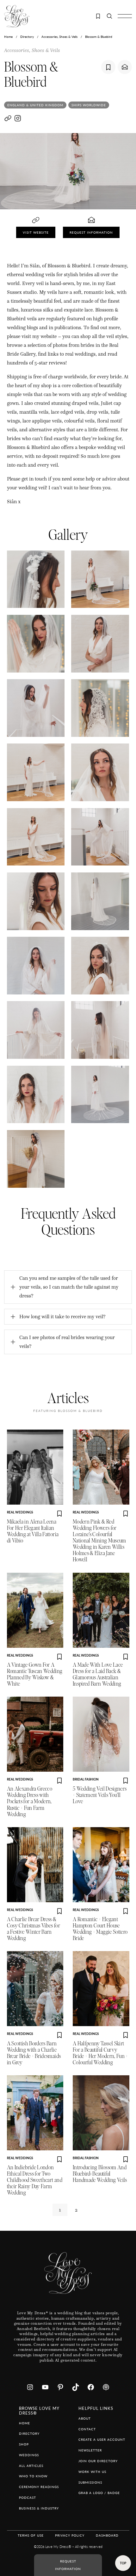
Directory (27, 37)
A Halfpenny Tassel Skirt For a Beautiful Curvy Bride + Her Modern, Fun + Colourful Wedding (100, 2053)
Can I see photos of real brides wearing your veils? (67, 1342)
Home (8, 37)
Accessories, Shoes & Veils (59, 37)
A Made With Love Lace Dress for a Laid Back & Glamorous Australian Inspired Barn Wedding (98, 1674)
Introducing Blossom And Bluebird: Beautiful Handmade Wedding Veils (100, 2174)
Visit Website (36, 232)
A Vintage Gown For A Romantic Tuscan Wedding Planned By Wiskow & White (35, 1674)
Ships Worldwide (89, 105)
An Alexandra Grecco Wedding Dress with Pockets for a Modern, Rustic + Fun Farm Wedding (30, 1801)
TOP (123, 2563)
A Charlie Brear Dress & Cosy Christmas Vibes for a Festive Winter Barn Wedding (34, 1929)
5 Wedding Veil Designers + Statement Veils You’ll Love (100, 1795)
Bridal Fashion (86, 1779)
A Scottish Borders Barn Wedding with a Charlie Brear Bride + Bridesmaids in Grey (34, 2053)
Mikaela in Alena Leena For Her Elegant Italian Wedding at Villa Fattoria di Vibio (33, 1531)
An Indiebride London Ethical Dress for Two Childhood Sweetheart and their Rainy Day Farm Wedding (35, 2180)
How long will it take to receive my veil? (62, 1317)
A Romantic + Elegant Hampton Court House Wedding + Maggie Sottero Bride (100, 1929)
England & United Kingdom (35, 105)
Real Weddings (20, 1512)
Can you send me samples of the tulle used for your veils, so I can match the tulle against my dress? (69, 1287)
